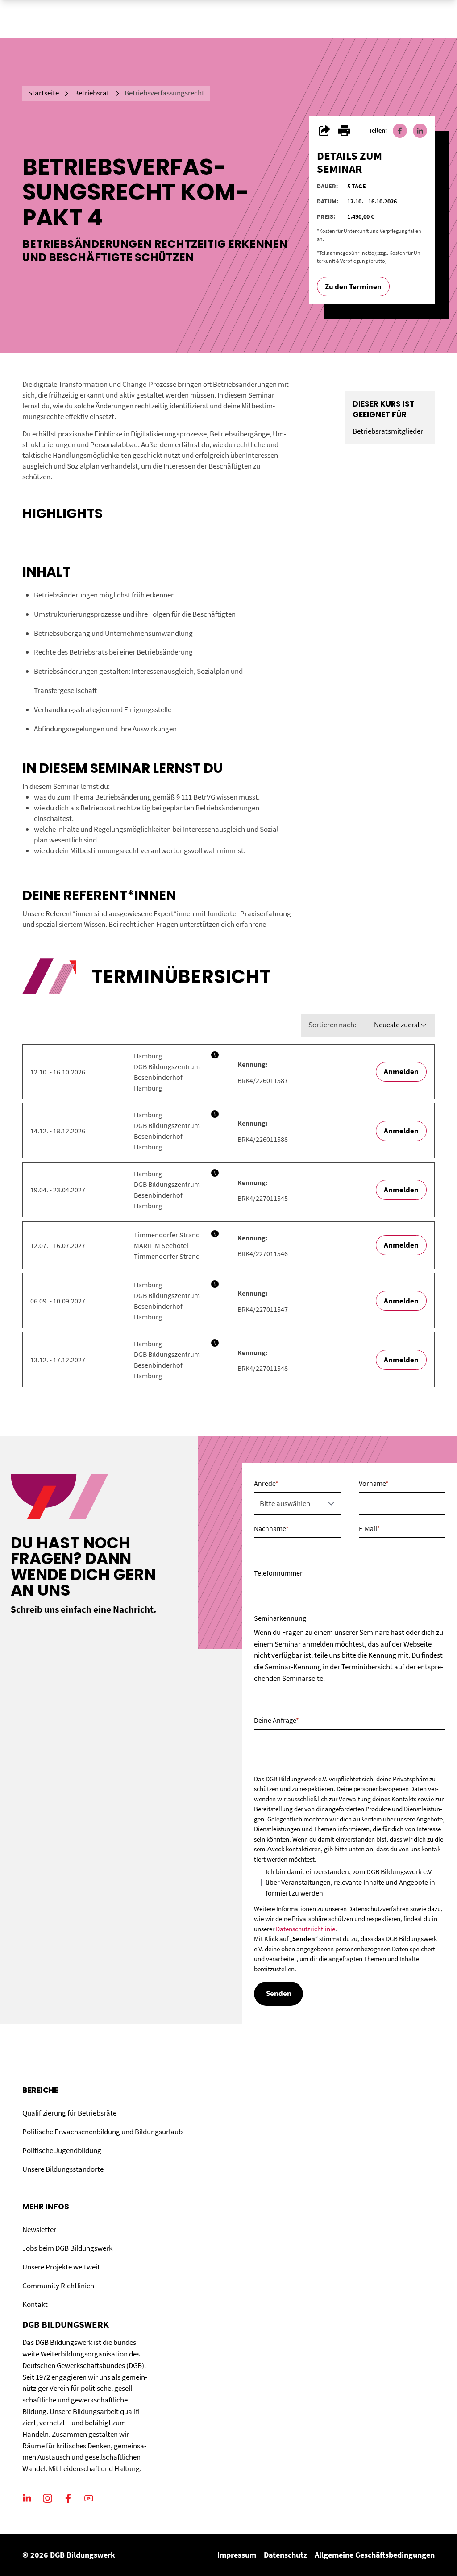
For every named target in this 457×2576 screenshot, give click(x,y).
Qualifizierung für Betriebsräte (69, 2113)
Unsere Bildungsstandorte (63, 2169)
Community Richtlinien (58, 2286)
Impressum (237, 2555)
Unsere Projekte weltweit (61, 2267)
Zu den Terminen (353, 286)
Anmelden (401, 1071)
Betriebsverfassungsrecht (164, 93)
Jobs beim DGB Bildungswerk (67, 2248)
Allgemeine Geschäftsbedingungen (375, 2555)
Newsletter (39, 2229)
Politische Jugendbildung (62, 2150)
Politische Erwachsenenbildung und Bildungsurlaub (102, 2132)
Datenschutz (285, 2555)
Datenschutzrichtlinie (305, 1929)
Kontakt (35, 2304)
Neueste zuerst (397, 1025)
